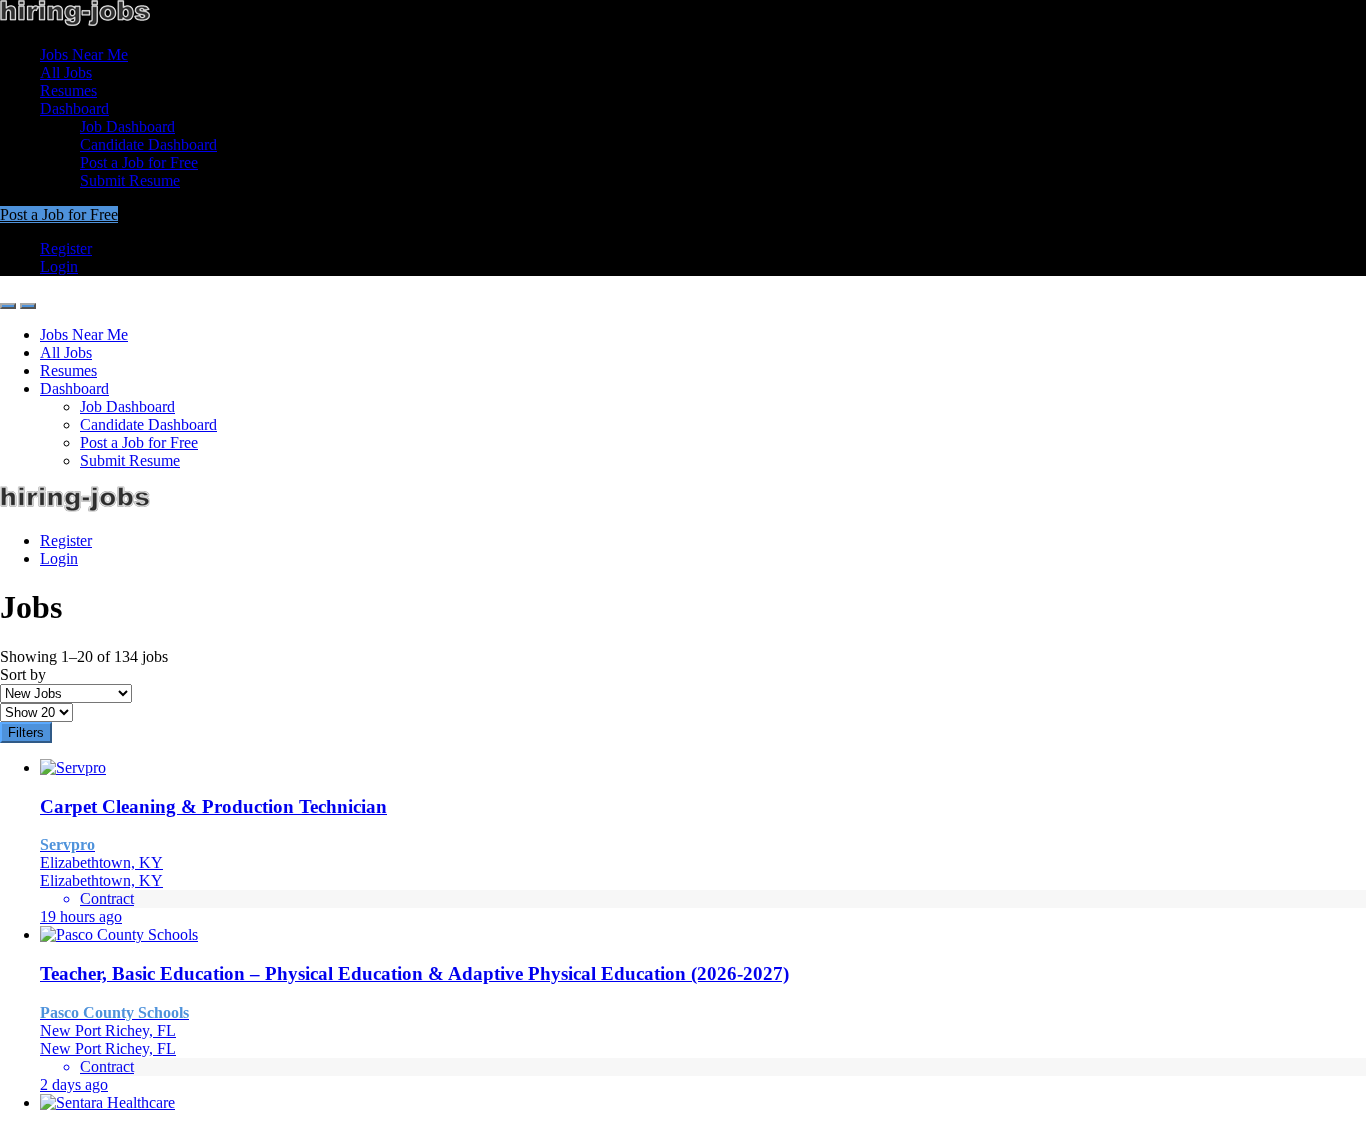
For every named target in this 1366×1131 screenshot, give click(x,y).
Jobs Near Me (84, 54)
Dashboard (74, 108)
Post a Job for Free (139, 162)
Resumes (68, 90)
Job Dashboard (127, 126)
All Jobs (66, 72)
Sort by (23, 674)
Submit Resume (130, 180)
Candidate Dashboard (148, 144)
